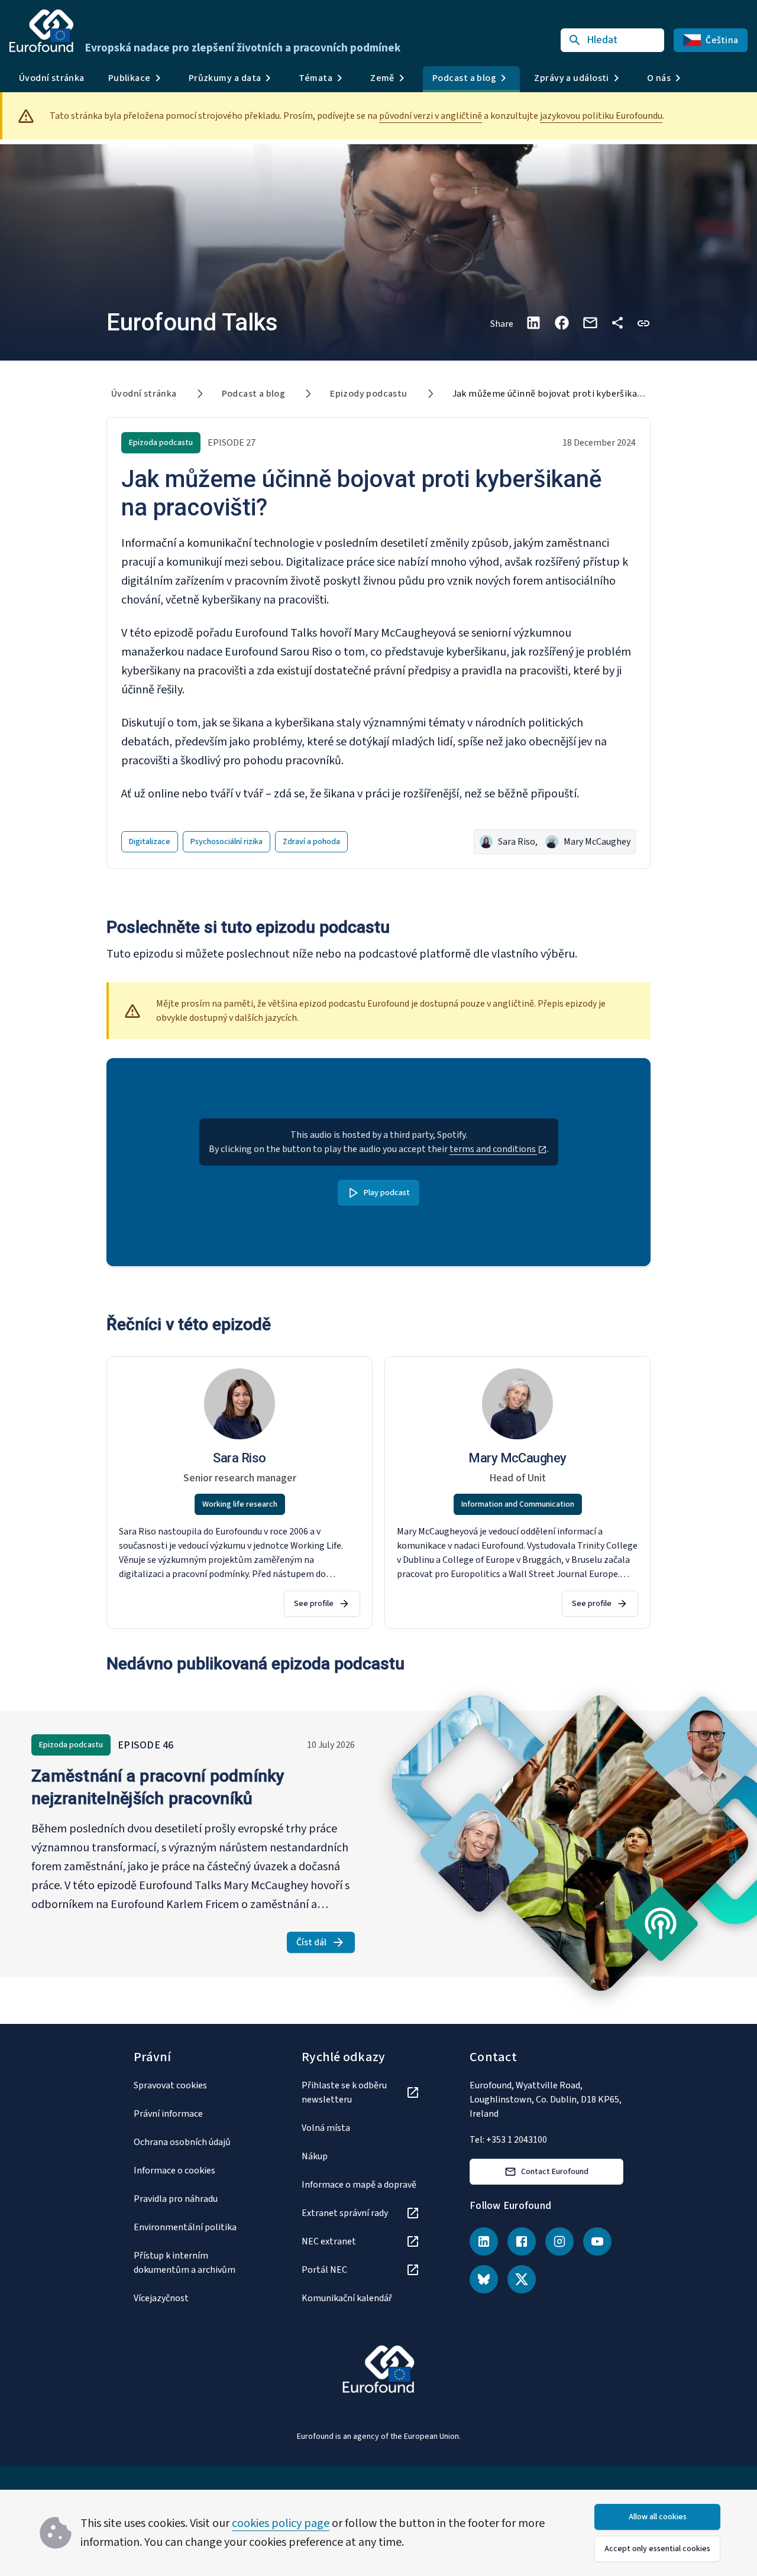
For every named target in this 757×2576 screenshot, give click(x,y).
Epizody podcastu (368, 394)
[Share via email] (590, 323)
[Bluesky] (484, 2279)
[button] (643, 322)
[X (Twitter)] (522, 2279)
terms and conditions (494, 1149)
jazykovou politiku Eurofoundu (601, 116)
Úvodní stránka (52, 78)
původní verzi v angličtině (431, 116)
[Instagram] (559, 2241)
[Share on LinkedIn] (533, 323)
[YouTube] (597, 2241)
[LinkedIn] (484, 2241)
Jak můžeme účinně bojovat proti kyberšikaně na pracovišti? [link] (581, 394)
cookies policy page (281, 2523)
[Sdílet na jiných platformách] (617, 323)
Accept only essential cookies (657, 2549)
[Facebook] (522, 2241)
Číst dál (326, 1944)
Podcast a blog (254, 394)
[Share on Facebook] (562, 323)
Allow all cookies (658, 2517)
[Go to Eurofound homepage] (41, 31)
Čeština (722, 40)
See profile (314, 1604)
